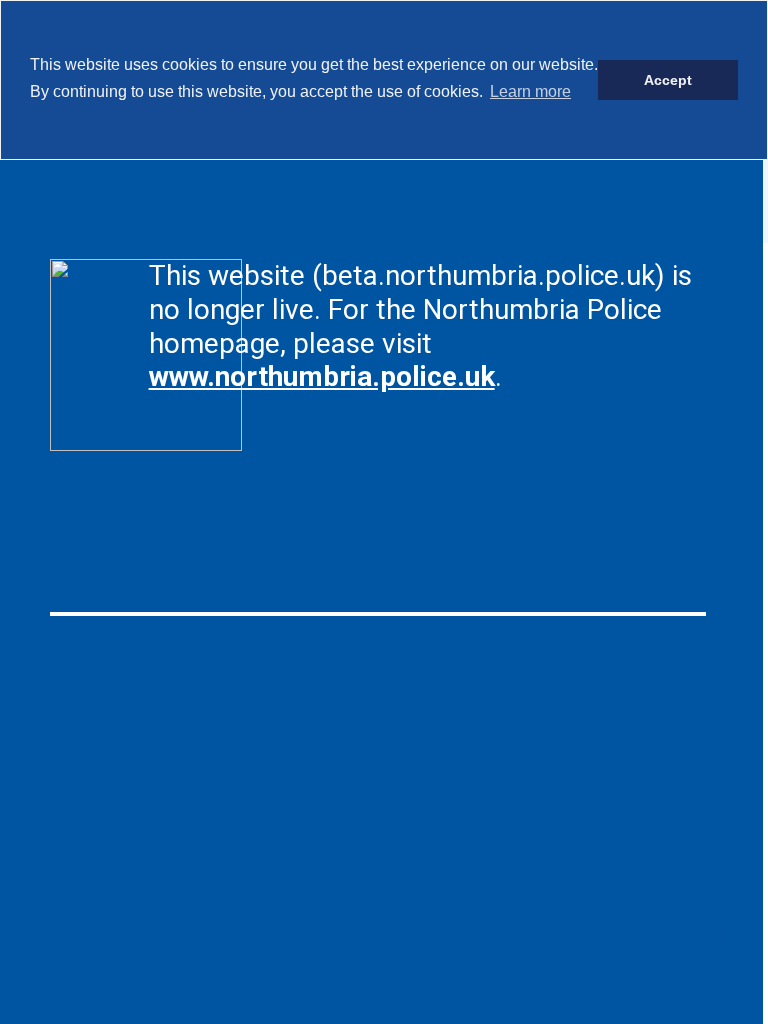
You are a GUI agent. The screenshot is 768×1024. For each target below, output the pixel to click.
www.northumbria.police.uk (322, 376)
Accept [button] (668, 80)
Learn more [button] (530, 91)
